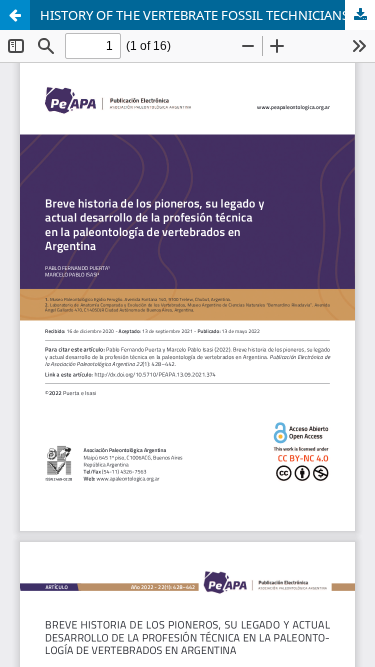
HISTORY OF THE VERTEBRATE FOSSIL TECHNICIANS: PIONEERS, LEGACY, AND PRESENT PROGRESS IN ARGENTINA (207, 15)
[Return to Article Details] (15, 15)
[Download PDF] (360, 15)
